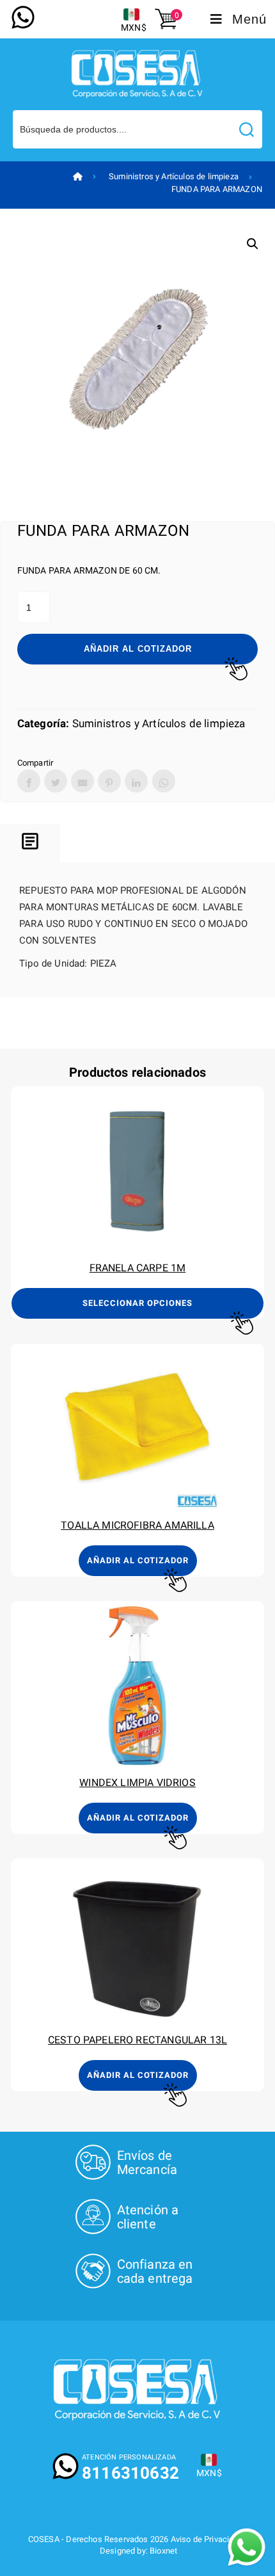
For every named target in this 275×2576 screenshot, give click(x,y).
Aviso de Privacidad (207, 2539)
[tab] (30, 843)
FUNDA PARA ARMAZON (217, 189)
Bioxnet (163, 2551)
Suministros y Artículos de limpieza (174, 176)
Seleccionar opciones (137, 1303)
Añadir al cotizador (138, 649)
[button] (253, 244)
